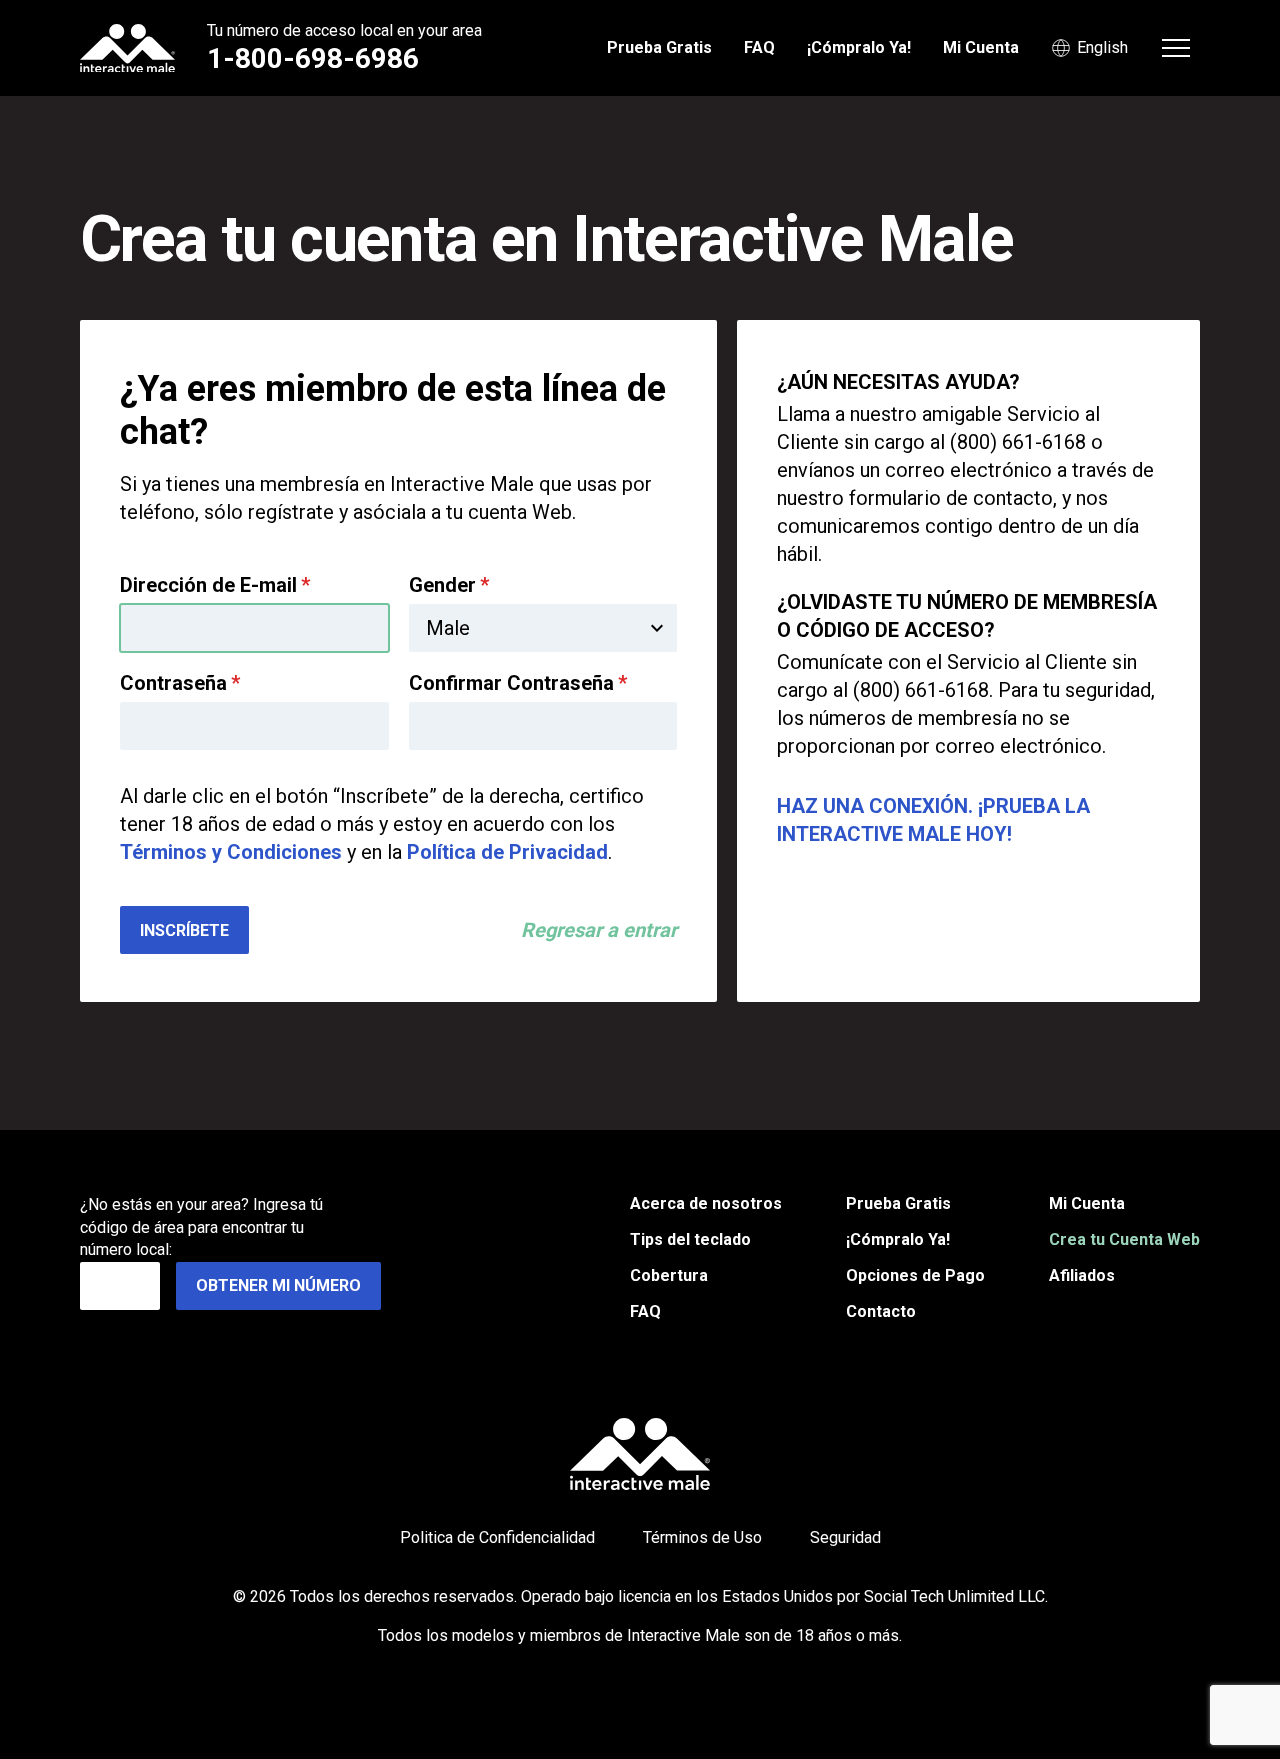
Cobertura (669, 1275)
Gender (449, 585)
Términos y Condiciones (231, 852)
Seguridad (845, 1537)
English (1102, 47)
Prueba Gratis (659, 47)
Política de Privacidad (507, 852)
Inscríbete (184, 930)
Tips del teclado (690, 1239)
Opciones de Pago (915, 1275)
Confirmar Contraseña (518, 683)
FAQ (759, 47)
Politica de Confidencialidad (497, 1537)
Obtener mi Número (278, 1285)
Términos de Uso (702, 1537)
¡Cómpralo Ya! (859, 47)
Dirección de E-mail (215, 585)
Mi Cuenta (981, 47)
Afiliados (1082, 1275)
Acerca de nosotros (706, 1203)
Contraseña (180, 683)
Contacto (881, 1311)
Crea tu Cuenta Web (1124, 1239)
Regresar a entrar (599, 930)
